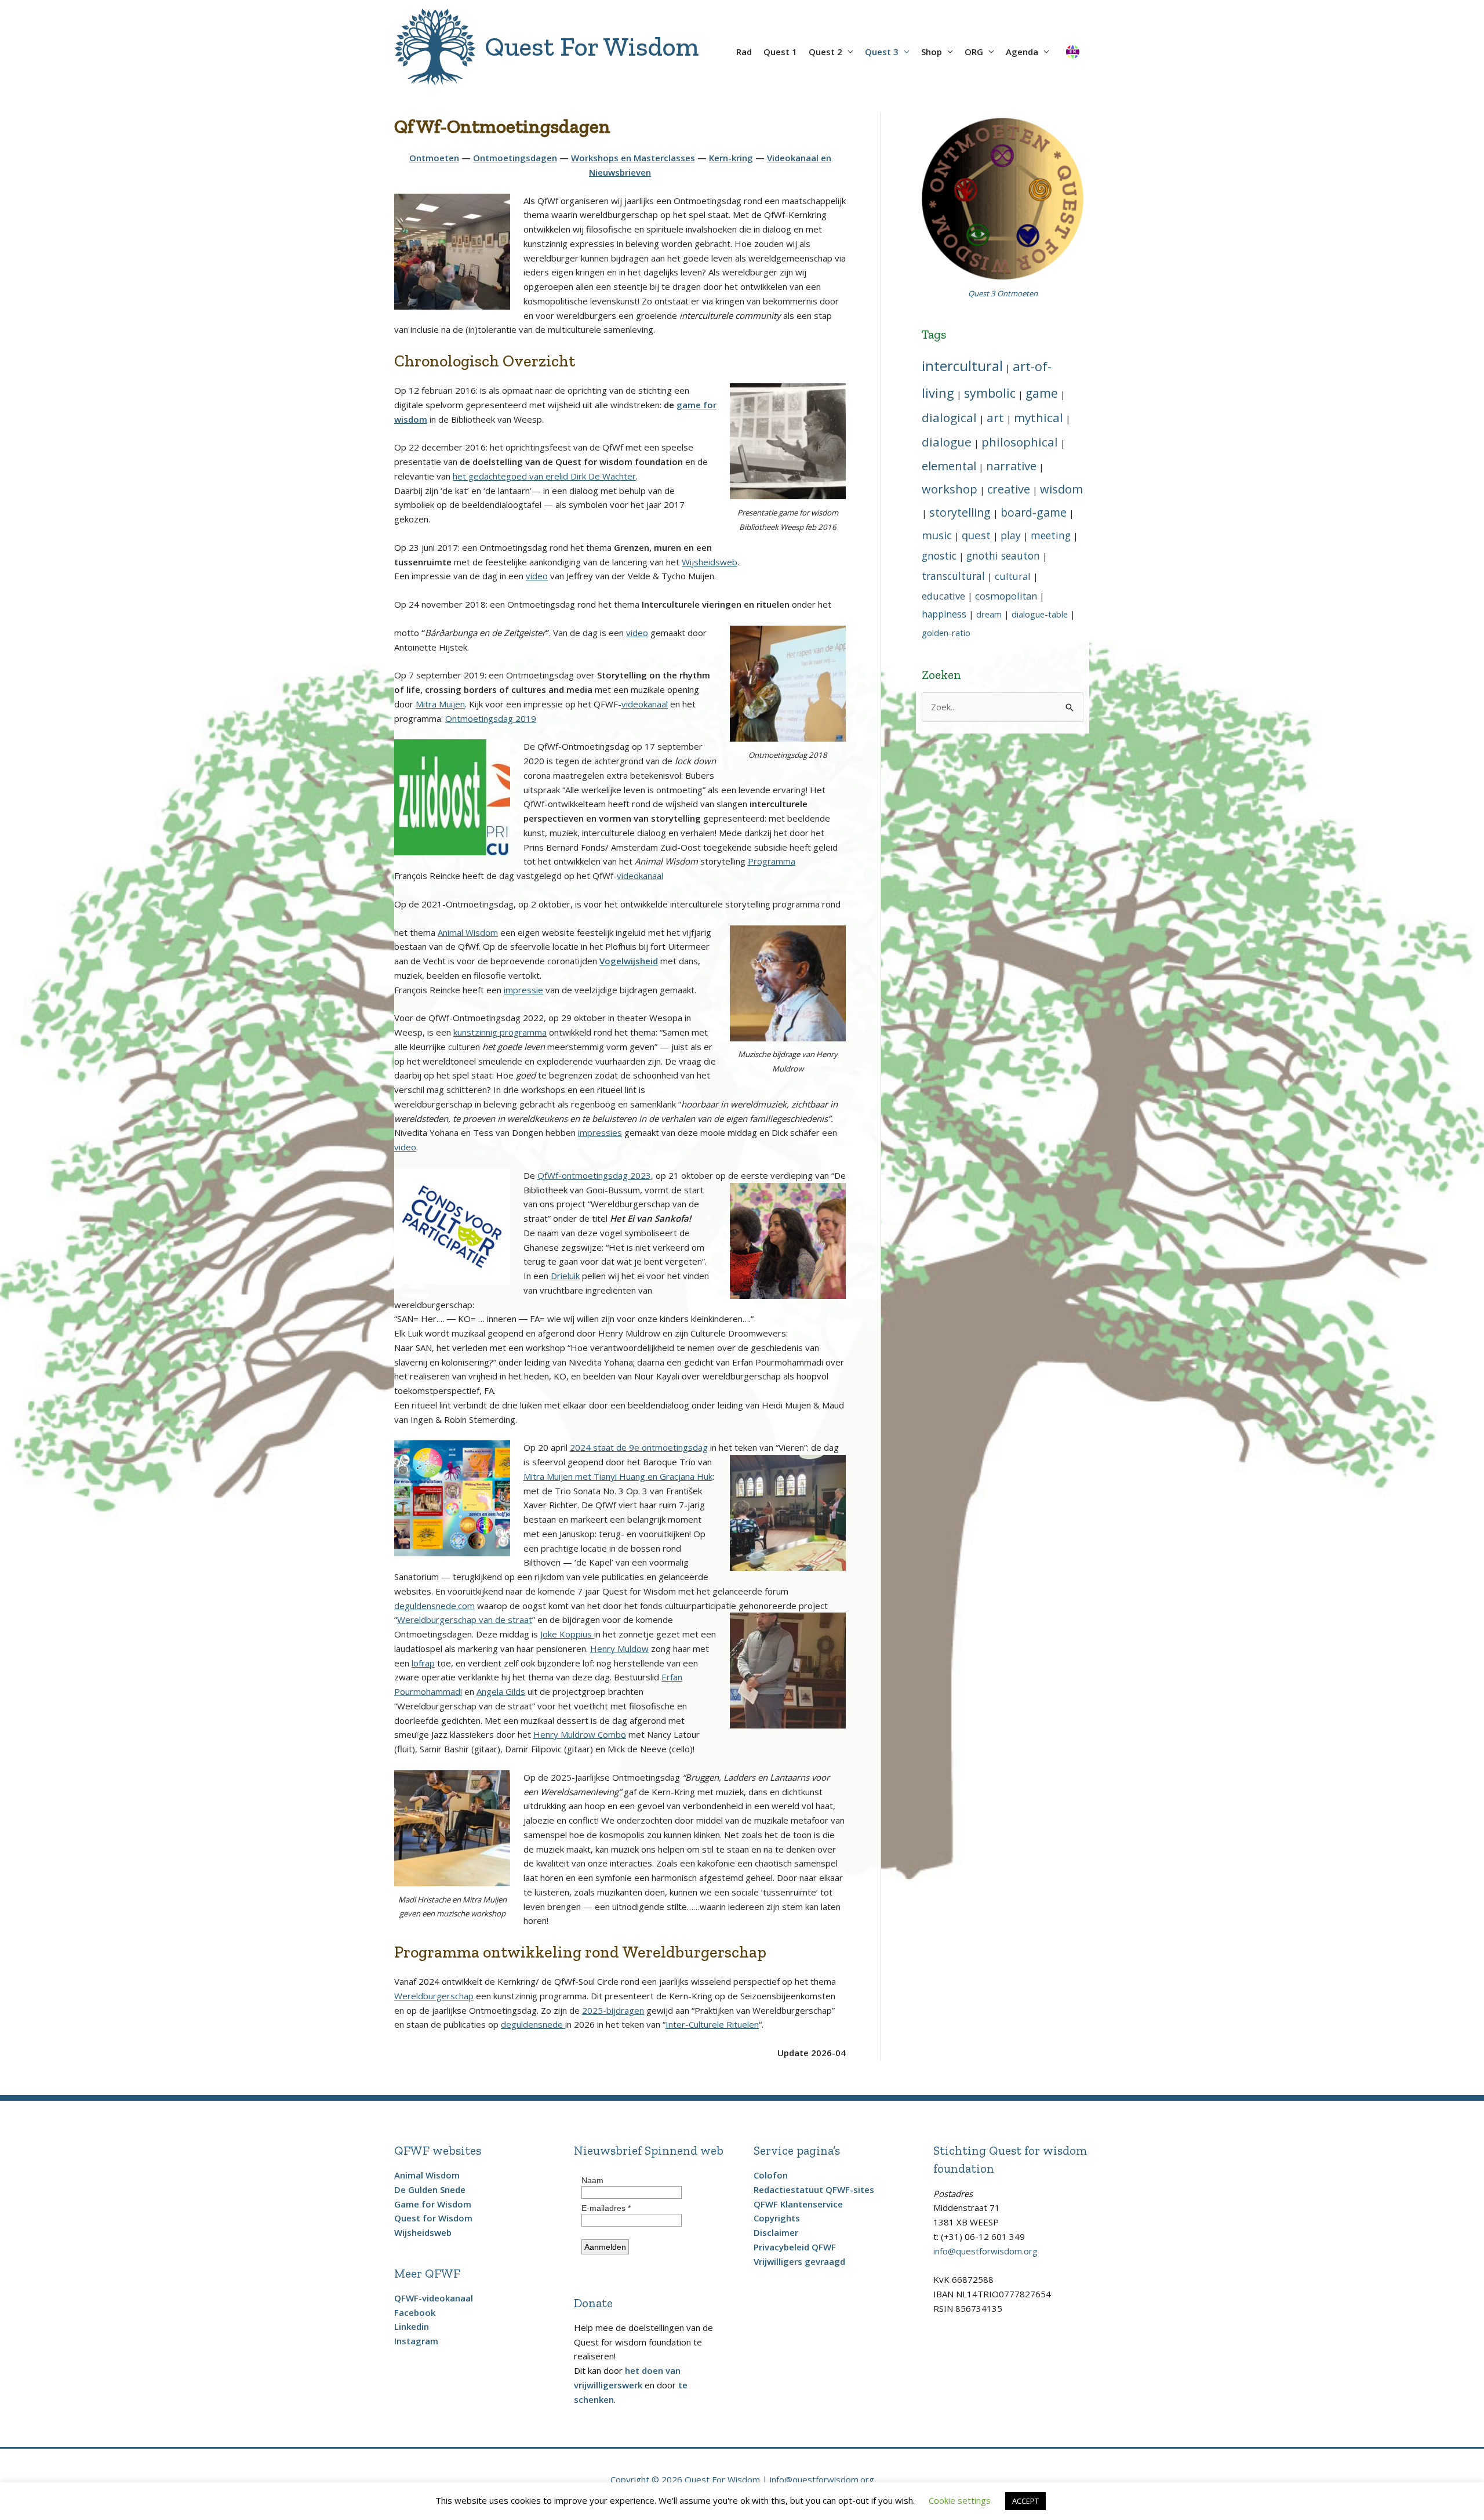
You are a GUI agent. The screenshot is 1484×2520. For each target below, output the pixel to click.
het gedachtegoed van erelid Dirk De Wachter (544, 476)
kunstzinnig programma (500, 1032)
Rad (744, 52)
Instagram (416, 2341)
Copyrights (777, 2218)
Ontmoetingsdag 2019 (491, 718)
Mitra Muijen (440, 704)
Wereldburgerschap (434, 1996)
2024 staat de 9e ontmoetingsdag (639, 1447)
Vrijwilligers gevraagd (799, 2261)
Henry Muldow (619, 1648)
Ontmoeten (434, 158)
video (537, 576)
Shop (932, 52)
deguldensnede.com (434, 1606)
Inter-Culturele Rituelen (712, 2024)
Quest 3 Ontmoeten (1003, 293)
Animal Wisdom (468, 932)
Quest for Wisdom (433, 2218)
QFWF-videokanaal (434, 2298)
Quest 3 (882, 52)
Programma (772, 861)
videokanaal (645, 704)
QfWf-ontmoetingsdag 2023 (594, 1175)
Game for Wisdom (433, 2204)
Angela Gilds (501, 1691)
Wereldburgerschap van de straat (465, 1620)
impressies (600, 1132)
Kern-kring (731, 158)
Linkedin (412, 2326)
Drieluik (565, 1276)
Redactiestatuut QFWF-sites (814, 2189)
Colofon (771, 2175)
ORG (974, 52)
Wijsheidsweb (710, 562)
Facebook (415, 2312)
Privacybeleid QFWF (795, 2247)
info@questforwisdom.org (985, 2251)
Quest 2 (825, 52)
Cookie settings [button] (960, 2500)
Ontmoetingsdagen (515, 158)
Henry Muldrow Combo (580, 1734)
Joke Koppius (567, 1634)
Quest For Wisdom (592, 47)
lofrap (423, 1663)
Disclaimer (776, 2232)
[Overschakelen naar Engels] (1072, 47)
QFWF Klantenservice (798, 2204)
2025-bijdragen (613, 2010)
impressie (523, 990)
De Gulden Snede (430, 2189)
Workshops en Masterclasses (633, 158)
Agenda (1022, 52)
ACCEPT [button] (1025, 2501)
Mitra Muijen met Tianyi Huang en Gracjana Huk (618, 1476)
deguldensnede (533, 2024)
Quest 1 (780, 52)
